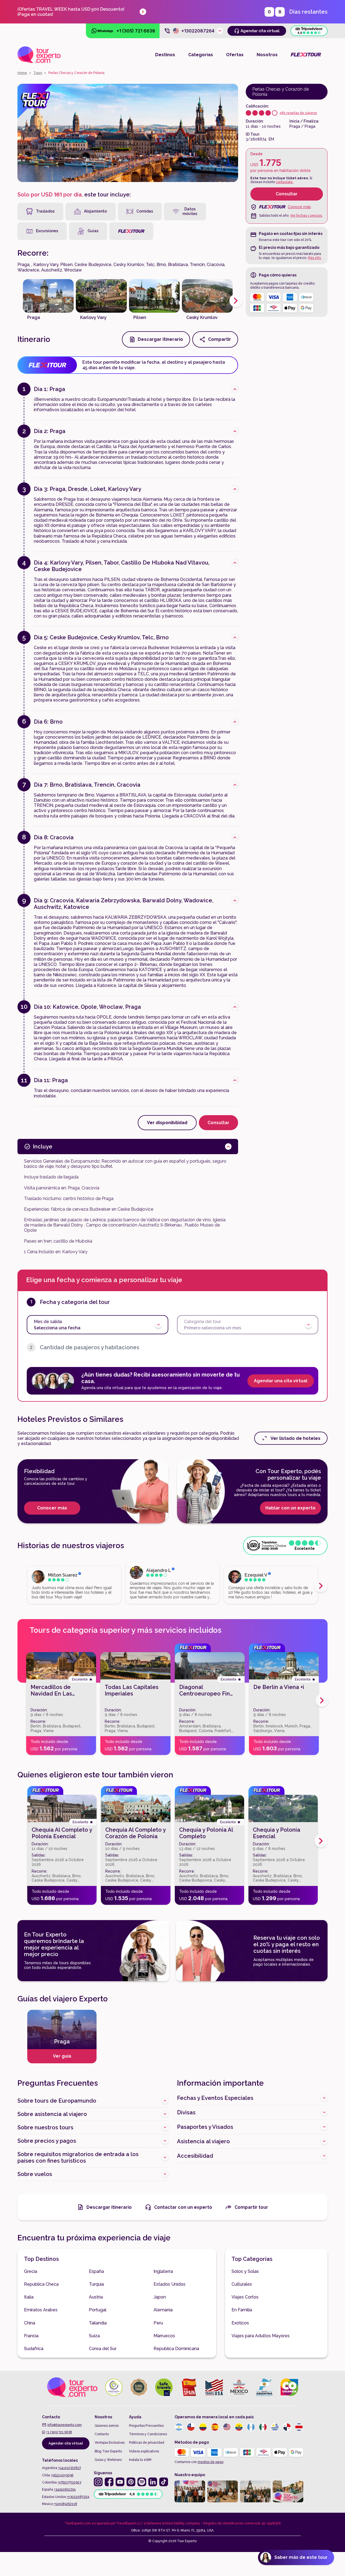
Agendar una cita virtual (281, 1381)
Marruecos (164, 2336)
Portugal (98, 2310)
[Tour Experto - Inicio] (39, 55)
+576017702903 (69, 2482)
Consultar (287, 194)
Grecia (31, 2271)
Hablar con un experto (290, 1508)
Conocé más (299, 207)
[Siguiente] (236, 301)
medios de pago (211, 2462)
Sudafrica (34, 2349)
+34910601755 (65, 2490)
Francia (31, 2336)
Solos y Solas (245, 2271)
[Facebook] (109, 2482)
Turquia (96, 2284)
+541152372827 (70, 2468)
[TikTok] (164, 2482)
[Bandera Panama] (287, 2427)
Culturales (242, 2284)
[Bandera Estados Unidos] (227, 2427)
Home (22, 73)
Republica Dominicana (176, 2349)
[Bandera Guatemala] (251, 2427)
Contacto (102, 2434)
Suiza (94, 2336)
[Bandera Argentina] (179, 2427)
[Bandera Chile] (191, 2427)
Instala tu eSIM (140, 2460)
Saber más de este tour (301, 2557)
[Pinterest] (131, 2482)
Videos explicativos (144, 2451)
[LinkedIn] (153, 2482)
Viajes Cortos (245, 2297)
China (30, 2323)
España (96, 2271)
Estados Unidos (169, 2284)
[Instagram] (98, 2482)
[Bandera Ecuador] (239, 2427)
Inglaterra (163, 2271)
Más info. (315, 258)
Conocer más (52, 1508)
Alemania (163, 2310)
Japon (160, 2297)
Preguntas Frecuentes (146, 2426)
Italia (29, 2297)
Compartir (220, 339)
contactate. (285, 182)
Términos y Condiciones (148, 2434)
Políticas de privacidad (147, 2443)
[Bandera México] (263, 2427)
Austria (96, 2297)
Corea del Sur (103, 2349)
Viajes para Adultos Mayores (261, 2336)
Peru (158, 2323)
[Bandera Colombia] (203, 2427)
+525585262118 (66, 2504)
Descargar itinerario (160, 339)
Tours (38, 73)
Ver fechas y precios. (306, 216)
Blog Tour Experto (108, 2451)
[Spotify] (142, 2482)
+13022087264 (78, 2497)
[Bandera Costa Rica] (299, 2427)
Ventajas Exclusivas (110, 2443)
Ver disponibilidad (167, 1123)
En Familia (242, 2310)
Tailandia (98, 2323)
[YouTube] (120, 2482)
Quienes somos (107, 2426)
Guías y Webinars (108, 2460)
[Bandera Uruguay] (275, 2427)
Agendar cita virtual (66, 2443)
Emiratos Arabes (41, 2310)
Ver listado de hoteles (295, 1438)
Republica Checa (41, 2284)
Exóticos (240, 2323)
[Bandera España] (215, 2427)
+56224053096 (62, 2475)
